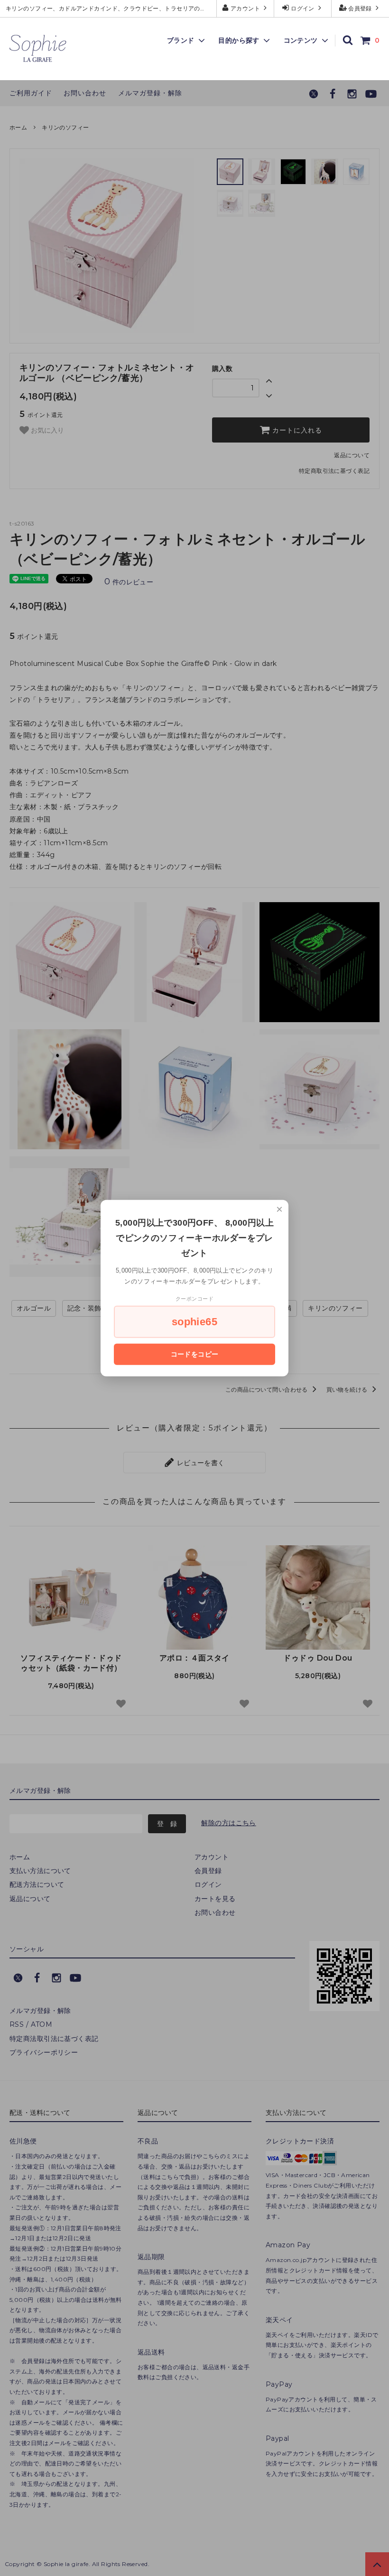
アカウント (245, 8)
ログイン (303, 8)
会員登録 (360, 8)
